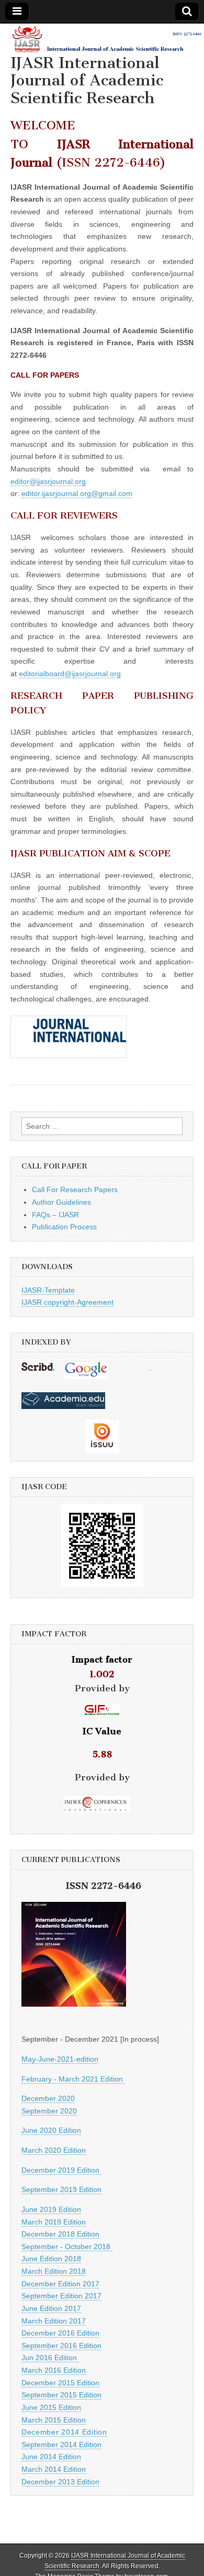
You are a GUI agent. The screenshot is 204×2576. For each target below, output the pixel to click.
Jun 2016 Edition (50, 2358)
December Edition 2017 (60, 2284)
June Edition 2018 (51, 2259)
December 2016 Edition (60, 2333)
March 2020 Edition (54, 2150)
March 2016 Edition (54, 2370)
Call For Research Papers (75, 1190)
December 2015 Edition (60, 2383)
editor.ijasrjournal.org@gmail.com (77, 493)
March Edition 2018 (54, 2271)
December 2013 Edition (60, 2482)
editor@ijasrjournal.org (48, 481)
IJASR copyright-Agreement (67, 1302)
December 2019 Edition (61, 2170)
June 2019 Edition (51, 2209)
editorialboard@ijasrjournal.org (70, 674)
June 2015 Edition (51, 2407)
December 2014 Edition (64, 2432)
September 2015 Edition (61, 2395)
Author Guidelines (61, 1202)
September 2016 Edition (61, 2346)
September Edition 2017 (61, 2296)
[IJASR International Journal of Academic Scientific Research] (102, 39)
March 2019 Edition (54, 2222)
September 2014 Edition (61, 2445)
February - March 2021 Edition (73, 2079)
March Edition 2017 (54, 2321)
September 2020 (49, 2111)
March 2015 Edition (54, 2420)
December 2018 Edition (60, 2234)
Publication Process (64, 1227)
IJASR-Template (48, 1290)
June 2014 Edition (51, 2457)
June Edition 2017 (51, 2308)
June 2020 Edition (51, 2130)
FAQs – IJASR (55, 1215)
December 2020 (48, 2098)
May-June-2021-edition (60, 2059)
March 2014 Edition (54, 2469)
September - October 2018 (67, 2247)
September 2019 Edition (61, 2189)
